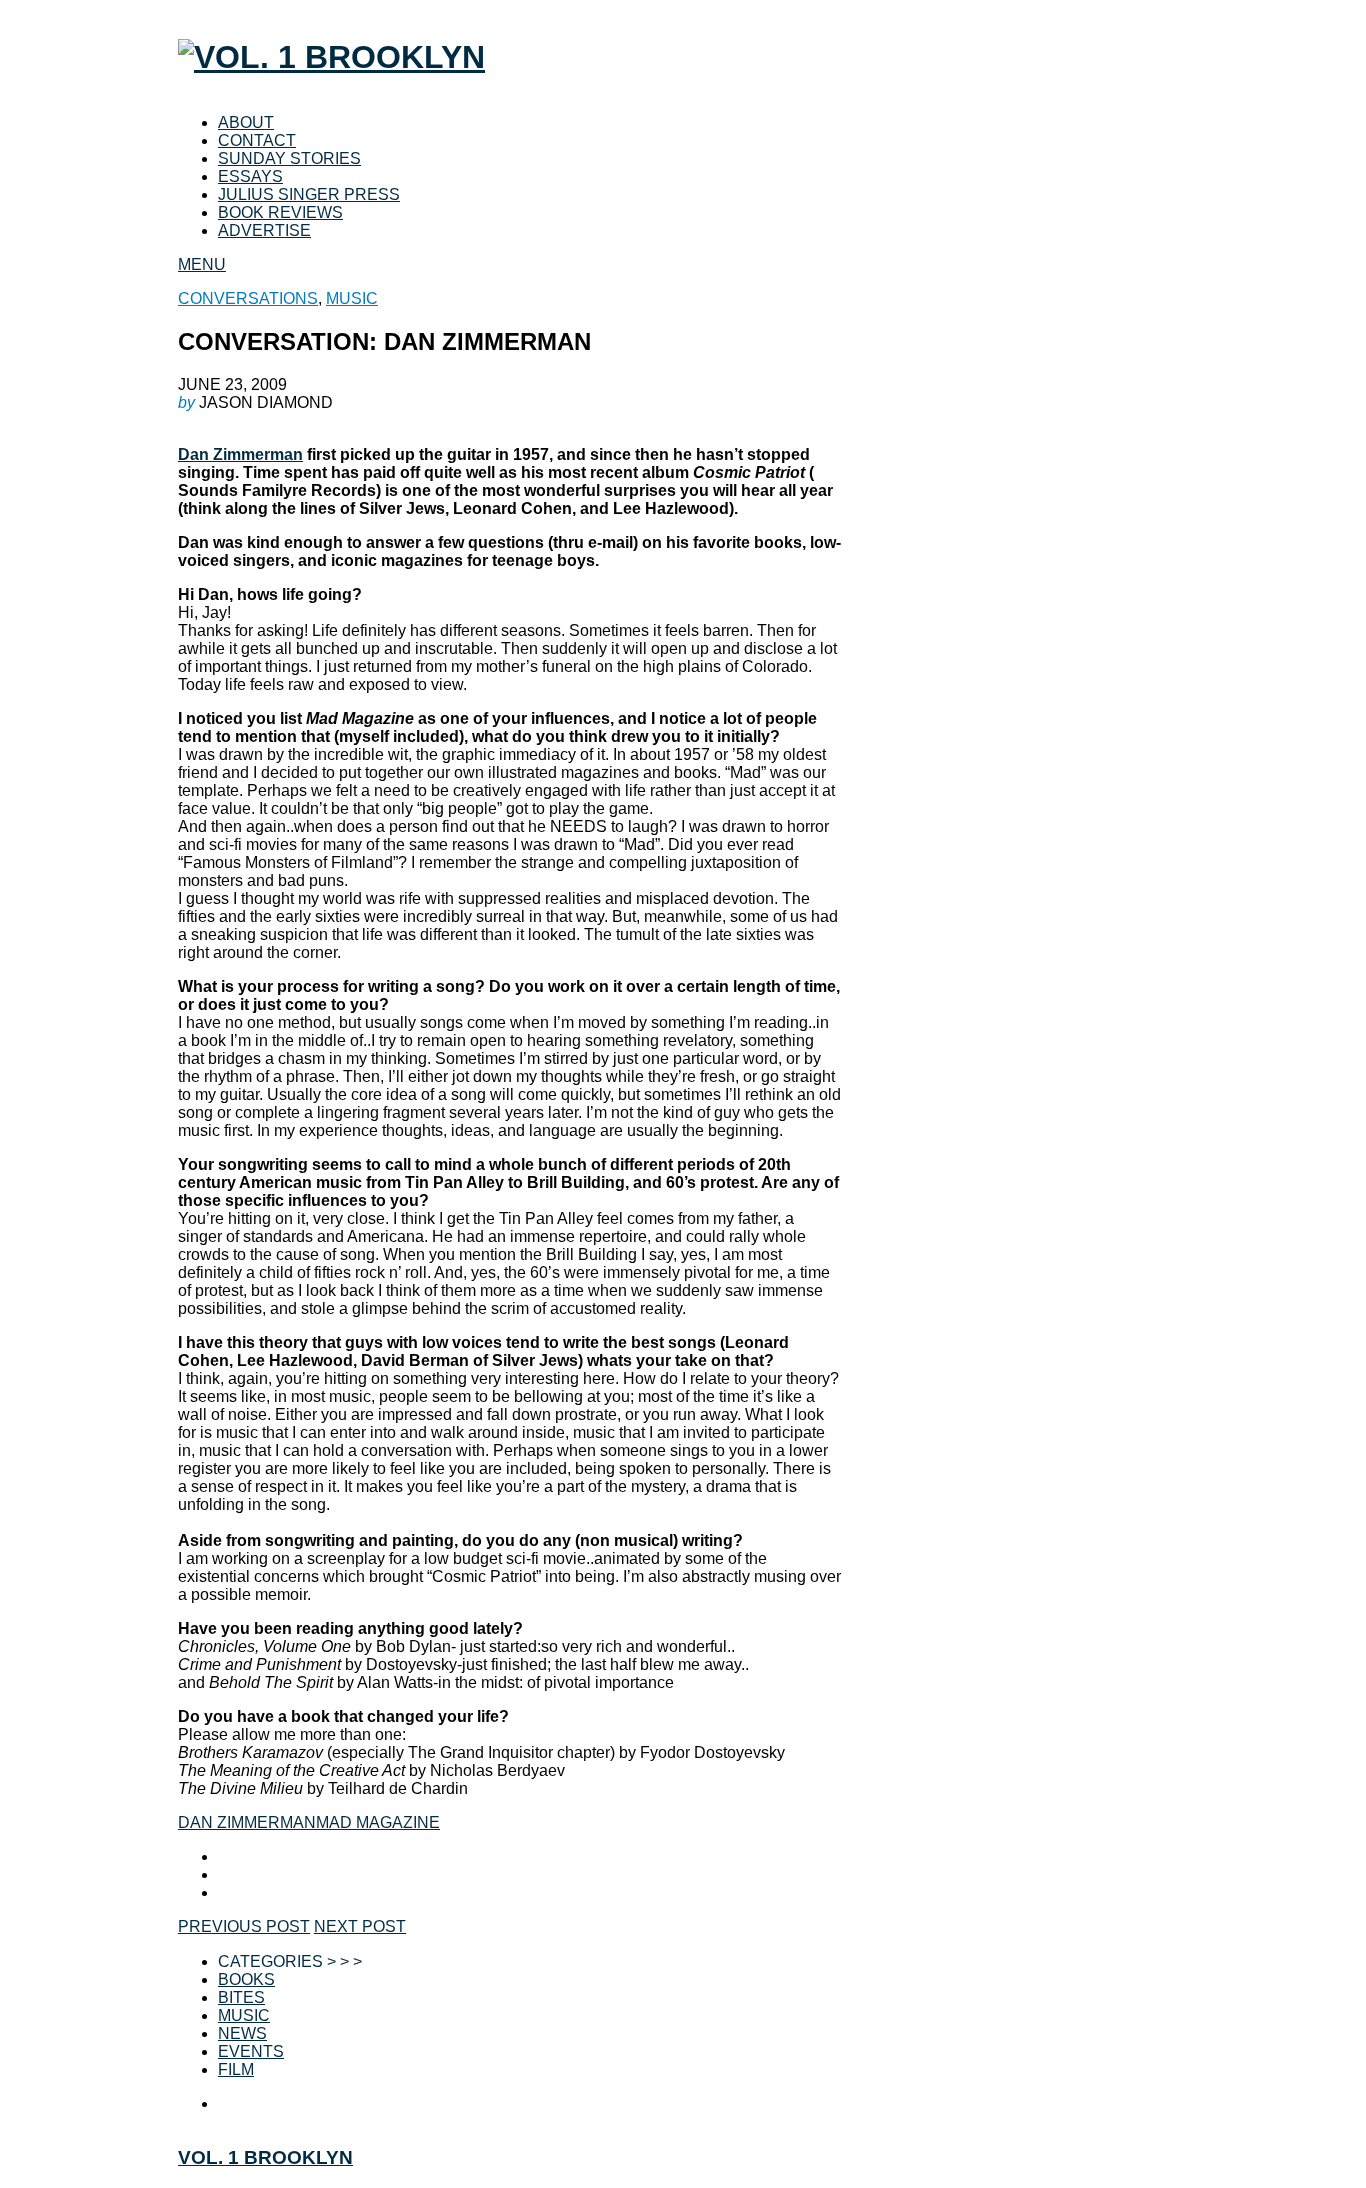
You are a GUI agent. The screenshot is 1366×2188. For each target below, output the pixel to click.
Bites (241, 1997)
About (246, 122)
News (242, 2033)
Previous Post (244, 1926)
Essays (250, 176)
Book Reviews (280, 212)
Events (251, 2051)
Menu (202, 264)
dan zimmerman (247, 1822)
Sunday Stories (289, 158)
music (352, 298)
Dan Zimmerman (240, 454)
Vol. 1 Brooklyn (265, 2157)
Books (246, 1979)
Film (236, 2069)
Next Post (360, 1926)
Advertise (264, 230)
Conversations (248, 298)
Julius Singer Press (309, 194)
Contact (257, 140)
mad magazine (378, 1822)
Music (244, 2015)
